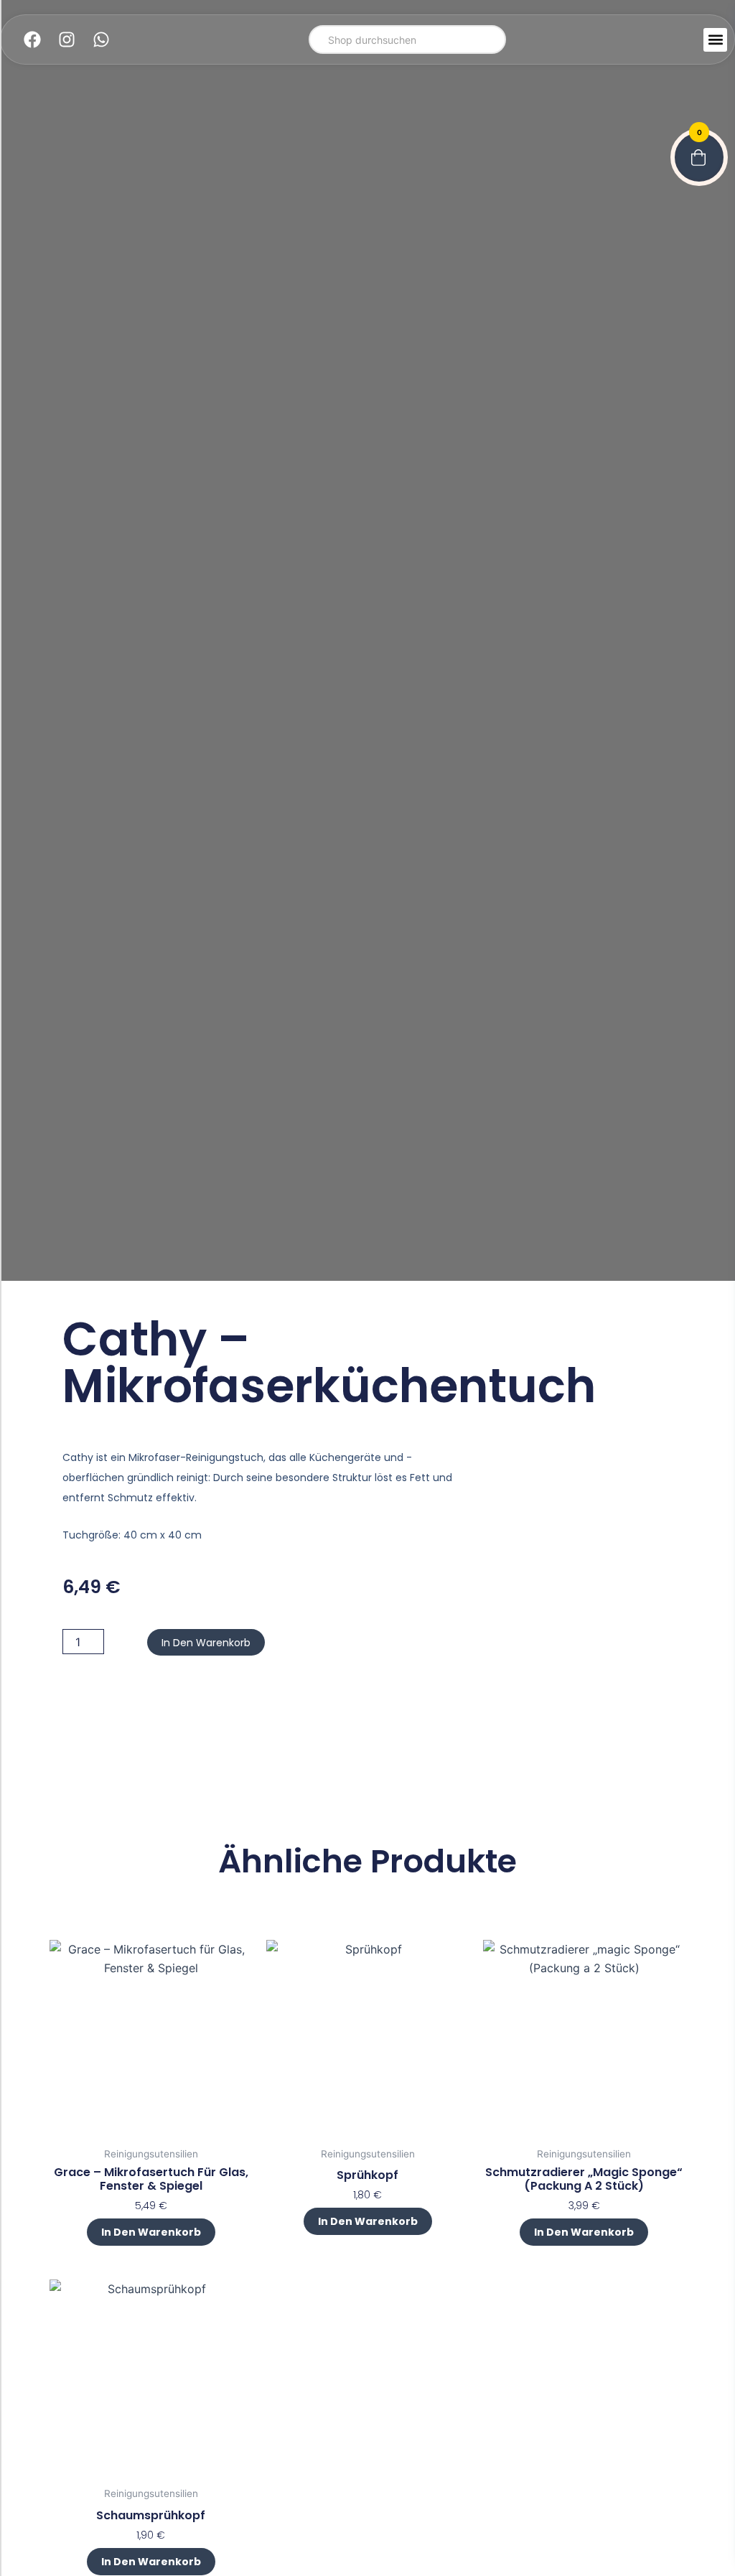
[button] (715, 40)
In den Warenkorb (206, 1643)
